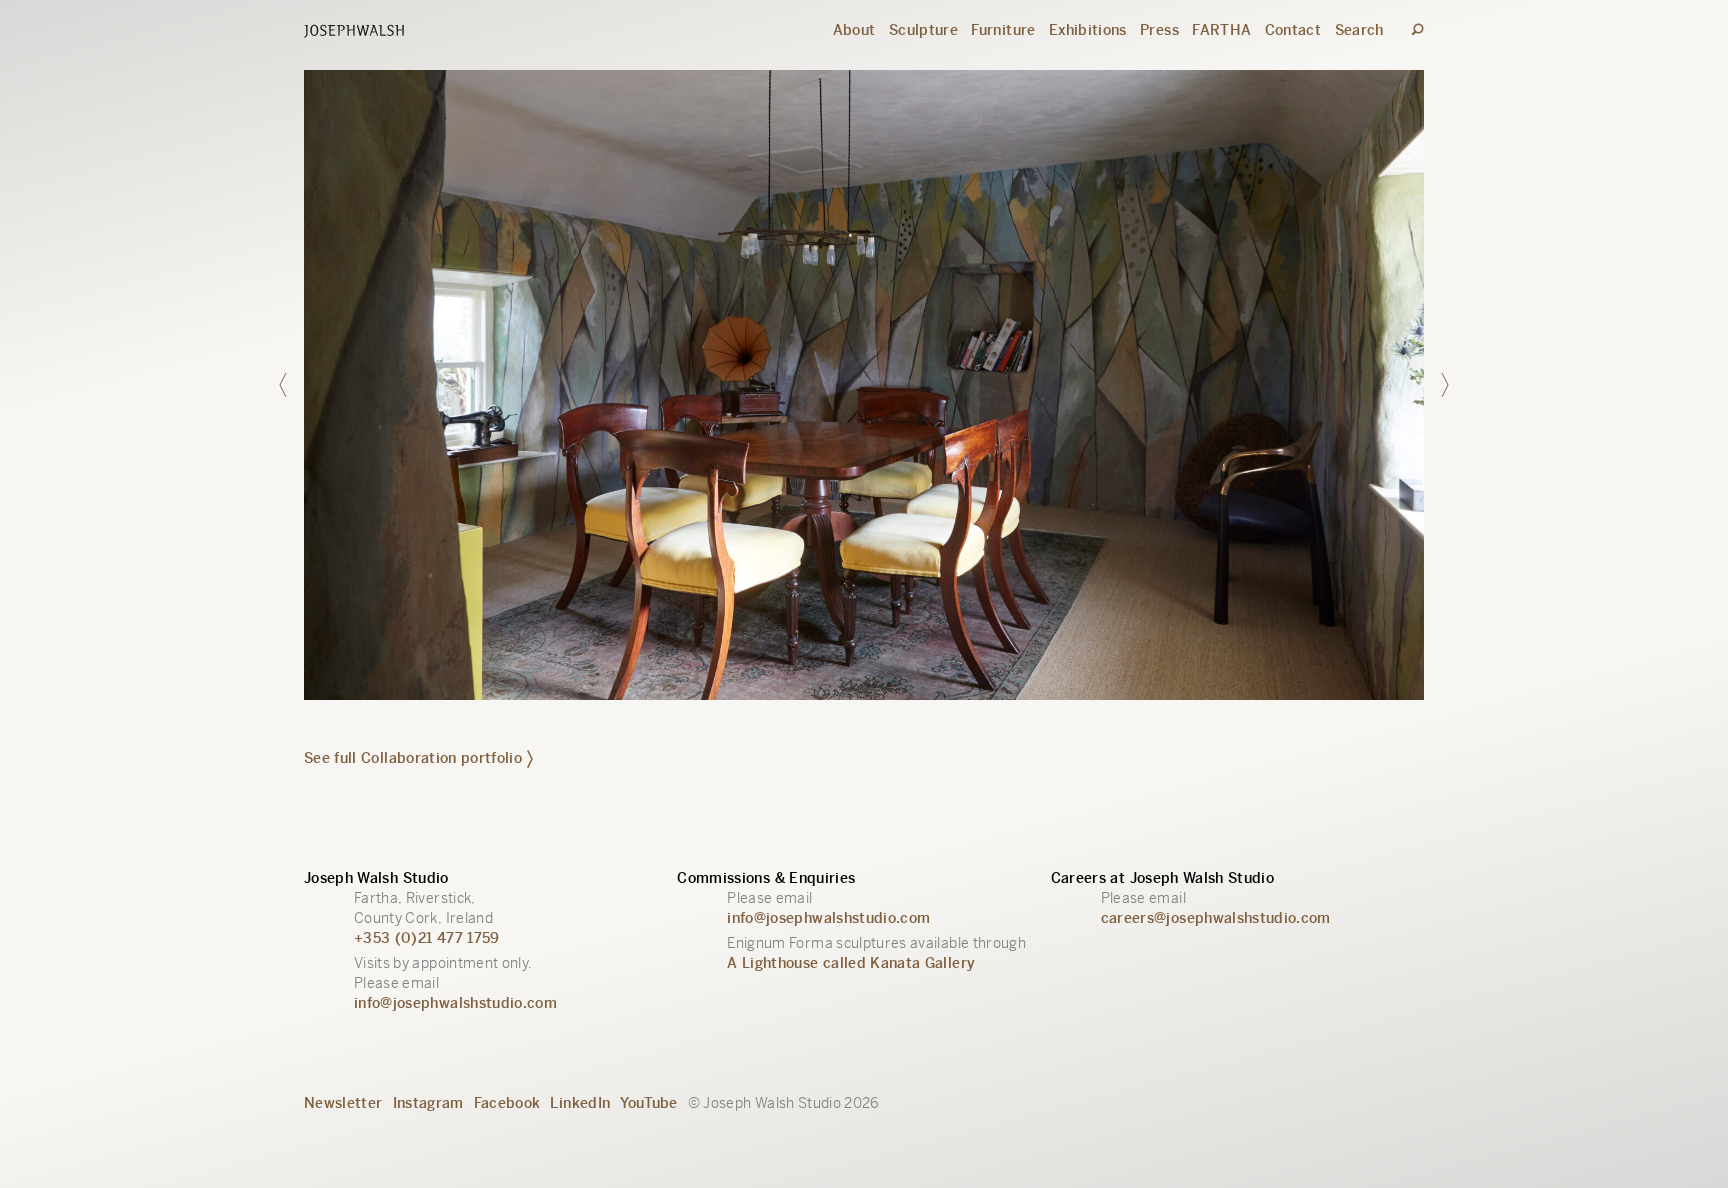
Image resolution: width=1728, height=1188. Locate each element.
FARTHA (1221, 30)
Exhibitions (1088, 30)
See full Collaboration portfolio (413, 758)
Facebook (507, 1103)
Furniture (1003, 30)
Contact (1293, 30)
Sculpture (923, 30)
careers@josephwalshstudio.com (1216, 918)
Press (1159, 30)
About (854, 30)
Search (1359, 30)
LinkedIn (580, 1103)
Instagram (428, 1103)
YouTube (648, 1103)
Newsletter (343, 1103)
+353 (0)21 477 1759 (427, 938)
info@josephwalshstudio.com (455, 1003)
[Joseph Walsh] (354, 33)
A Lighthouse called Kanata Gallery (851, 963)
